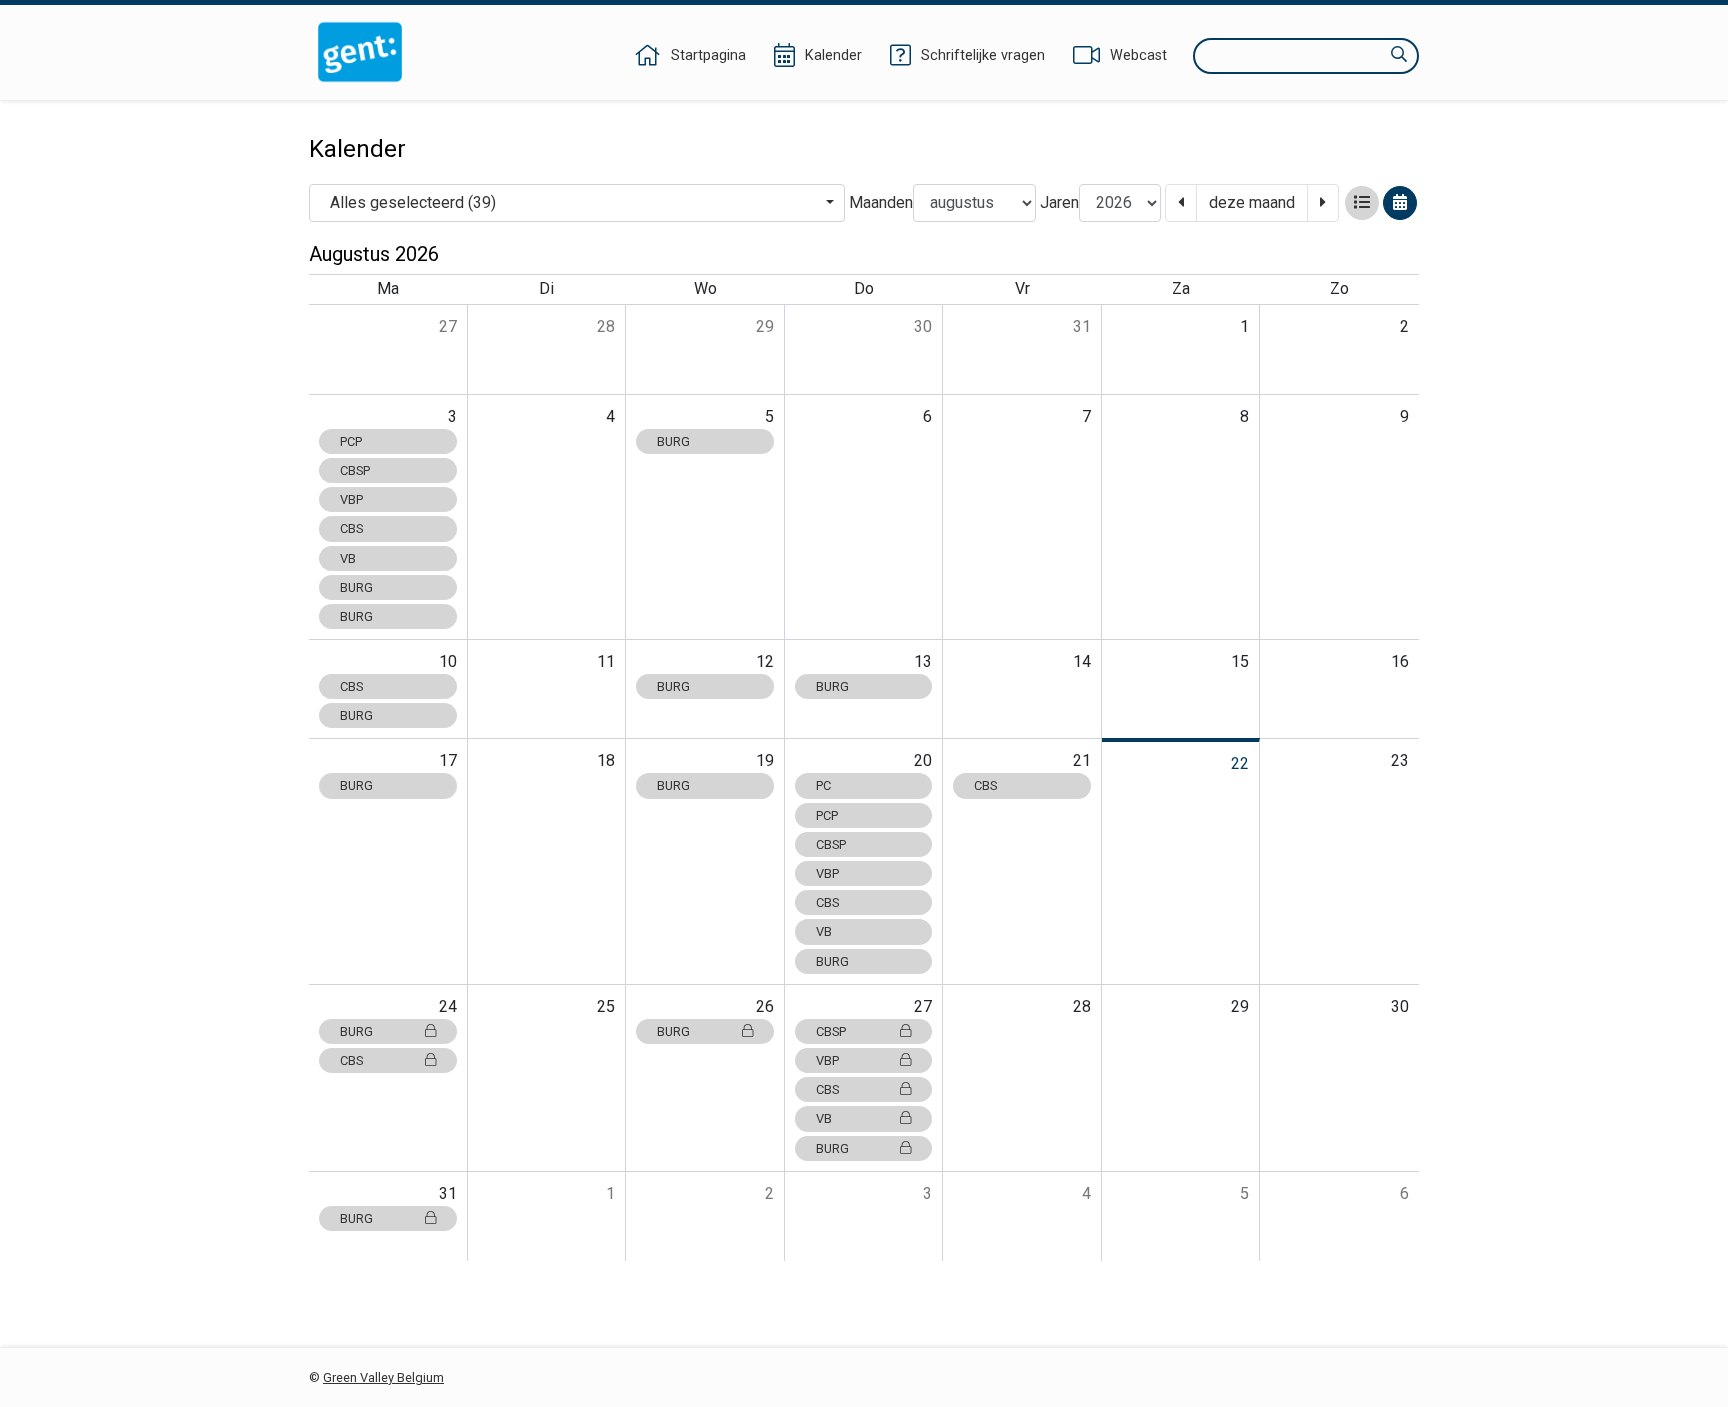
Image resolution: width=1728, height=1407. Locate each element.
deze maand (1252, 202)
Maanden (881, 202)
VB (348, 558)
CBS (351, 528)
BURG (356, 587)
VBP (351, 499)
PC (823, 785)
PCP (351, 441)
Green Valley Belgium (383, 1377)
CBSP (355, 470)
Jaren (1059, 202)
